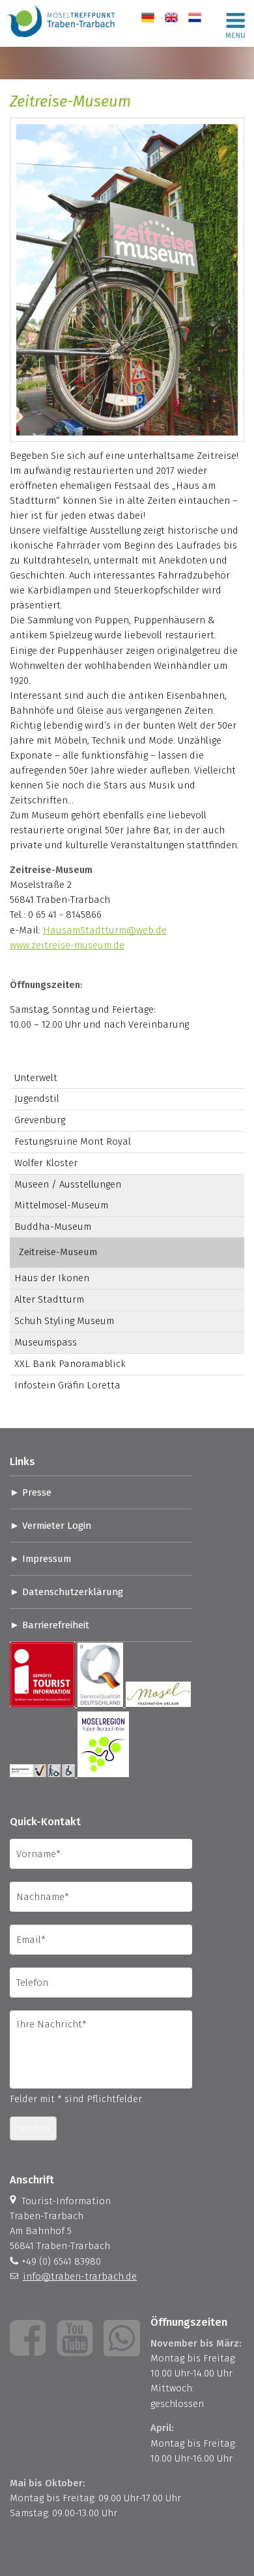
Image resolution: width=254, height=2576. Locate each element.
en (170, 18)
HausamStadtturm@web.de (105, 930)
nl (192, 18)
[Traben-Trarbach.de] (62, 39)
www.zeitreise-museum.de (67, 945)
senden (33, 2128)
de (147, 18)
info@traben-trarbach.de (80, 2276)
